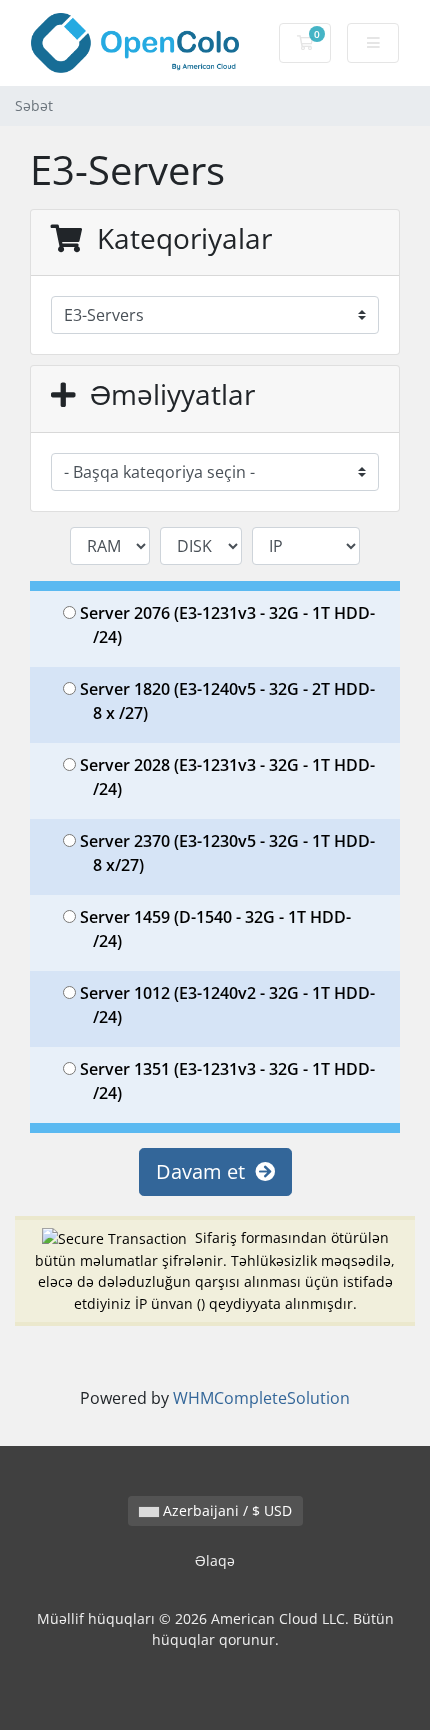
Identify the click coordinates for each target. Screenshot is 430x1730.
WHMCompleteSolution (261, 1398)
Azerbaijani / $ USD (225, 1510)
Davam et (205, 1171)
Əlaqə (215, 1560)
